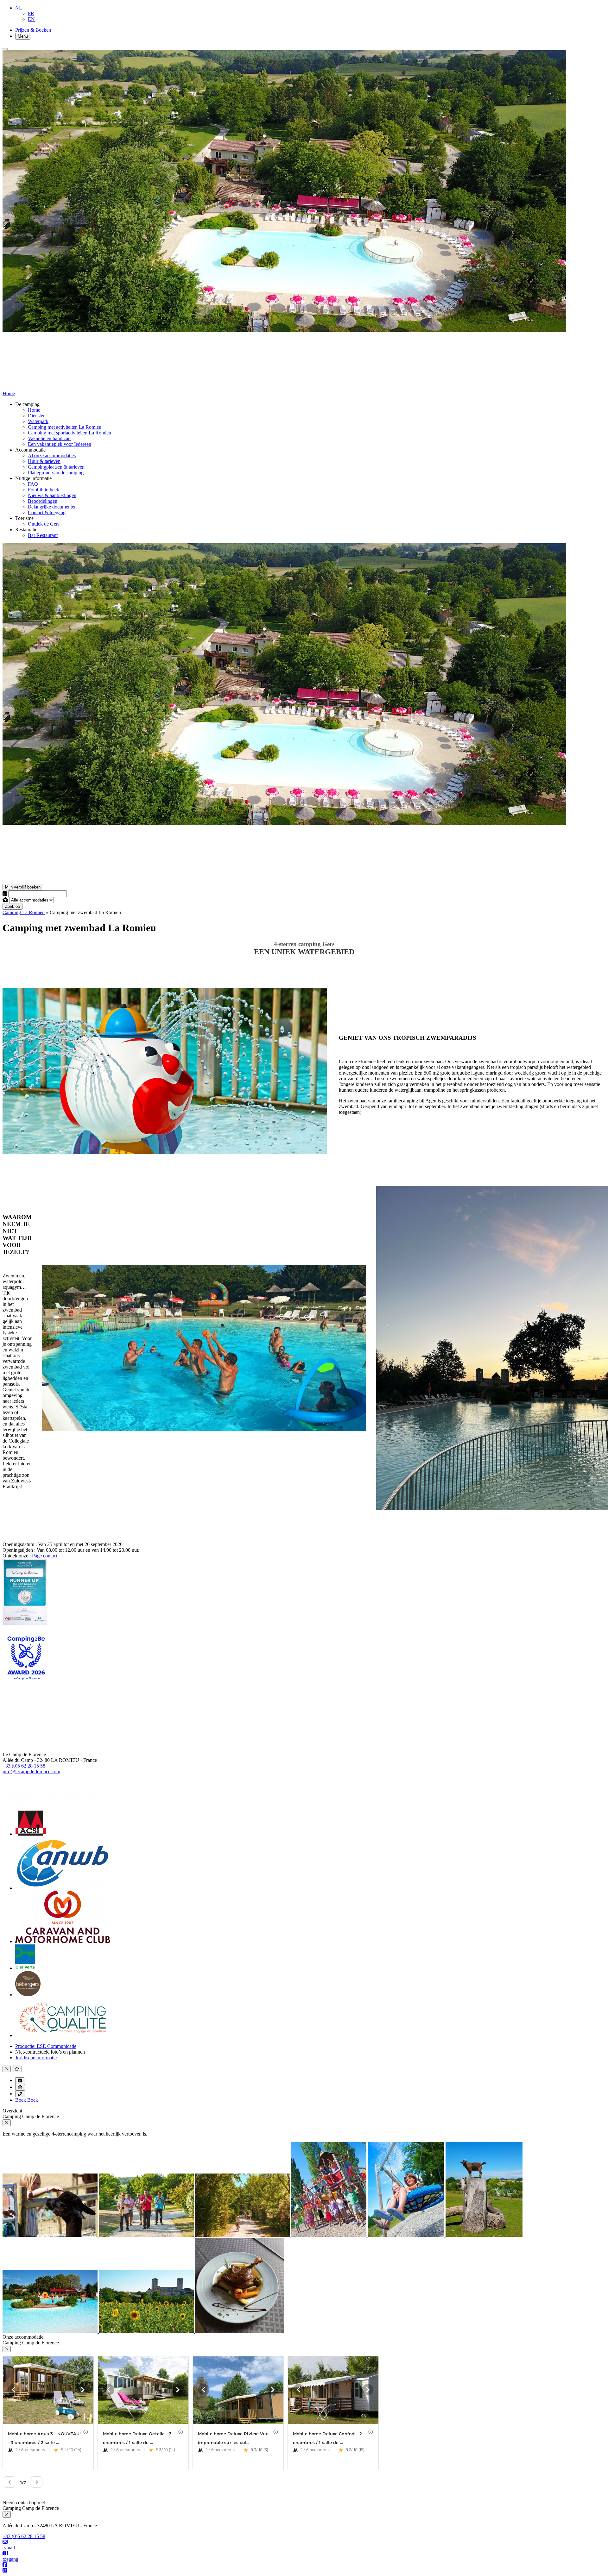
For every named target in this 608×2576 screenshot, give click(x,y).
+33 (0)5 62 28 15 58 (24, 1766)
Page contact (45, 1556)
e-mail (9, 2548)
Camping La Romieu (24, 912)
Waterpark (38, 421)
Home (34, 410)
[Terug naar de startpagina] (70, 881)
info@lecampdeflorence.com (31, 1771)
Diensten (37, 416)
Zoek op (13, 906)
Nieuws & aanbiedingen (52, 495)
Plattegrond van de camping (56, 473)
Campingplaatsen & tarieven (56, 467)
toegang (10, 2559)
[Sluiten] (5, 49)
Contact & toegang (47, 512)
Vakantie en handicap (49, 438)
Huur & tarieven (44, 461)
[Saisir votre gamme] (5, 900)
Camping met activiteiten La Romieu (65, 427)
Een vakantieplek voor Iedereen (60, 444)
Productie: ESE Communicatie (46, 2046)
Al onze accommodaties (52, 455)
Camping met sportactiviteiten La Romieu (70, 433)
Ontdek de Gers (44, 524)
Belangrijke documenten (52, 507)
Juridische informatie (36, 2058)
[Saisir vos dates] (5, 893)
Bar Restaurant (43, 535)
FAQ (33, 484)
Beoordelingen (43, 501)
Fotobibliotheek (44, 490)
